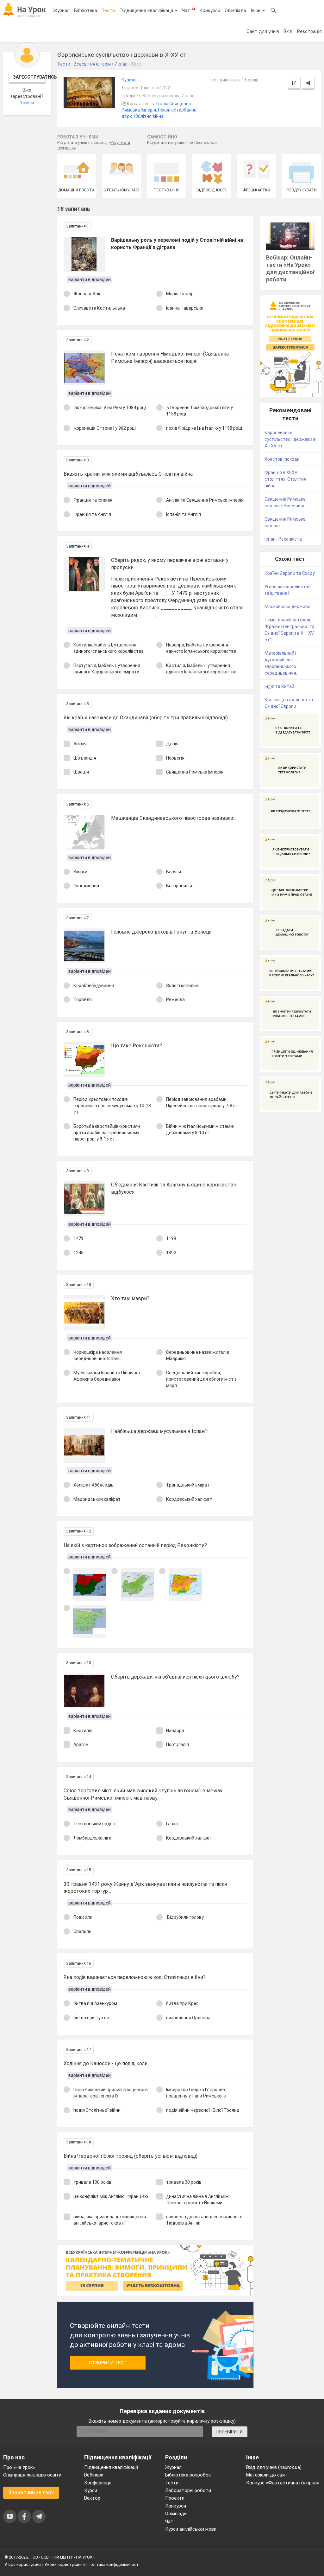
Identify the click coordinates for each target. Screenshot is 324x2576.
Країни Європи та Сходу (290, 573)
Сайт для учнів (263, 31)
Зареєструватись (29, 77)
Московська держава (287, 607)
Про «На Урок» (19, 2467)
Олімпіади (176, 2514)
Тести (108, 10)
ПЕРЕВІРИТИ (230, 2432)
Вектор (92, 2498)
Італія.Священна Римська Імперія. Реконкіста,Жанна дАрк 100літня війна (159, 110)
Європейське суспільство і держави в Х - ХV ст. (290, 439)
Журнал (61, 10)
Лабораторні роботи (188, 2490)
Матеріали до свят (267, 2475)
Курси (91, 2490)
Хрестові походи (282, 459)
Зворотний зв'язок (31, 2492)
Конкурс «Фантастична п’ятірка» (283, 2483)
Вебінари (94, 2475)
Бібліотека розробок (188, 2475)
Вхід (288, 31)
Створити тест (108, 2363)
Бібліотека (86, 10)
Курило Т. (131, 80)
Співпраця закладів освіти (32, 2475)
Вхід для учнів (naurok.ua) (274, 2467)
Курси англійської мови (191, 2529)
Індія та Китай (279, 686)
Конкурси (210, 10)
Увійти (27, 103)
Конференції (98, 2483)
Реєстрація (309, 31)
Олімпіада (235, 10)
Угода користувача (23, 2564)
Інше (256, 10)
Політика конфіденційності (114, 2564)
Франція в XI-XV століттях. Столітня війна (285, 479)
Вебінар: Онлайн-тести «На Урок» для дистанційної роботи (290, 268)
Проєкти (175, 2498)
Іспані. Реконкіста (283, 539)
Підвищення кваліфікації (147, 10)
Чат (188, 10)
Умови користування (65, 2564)
